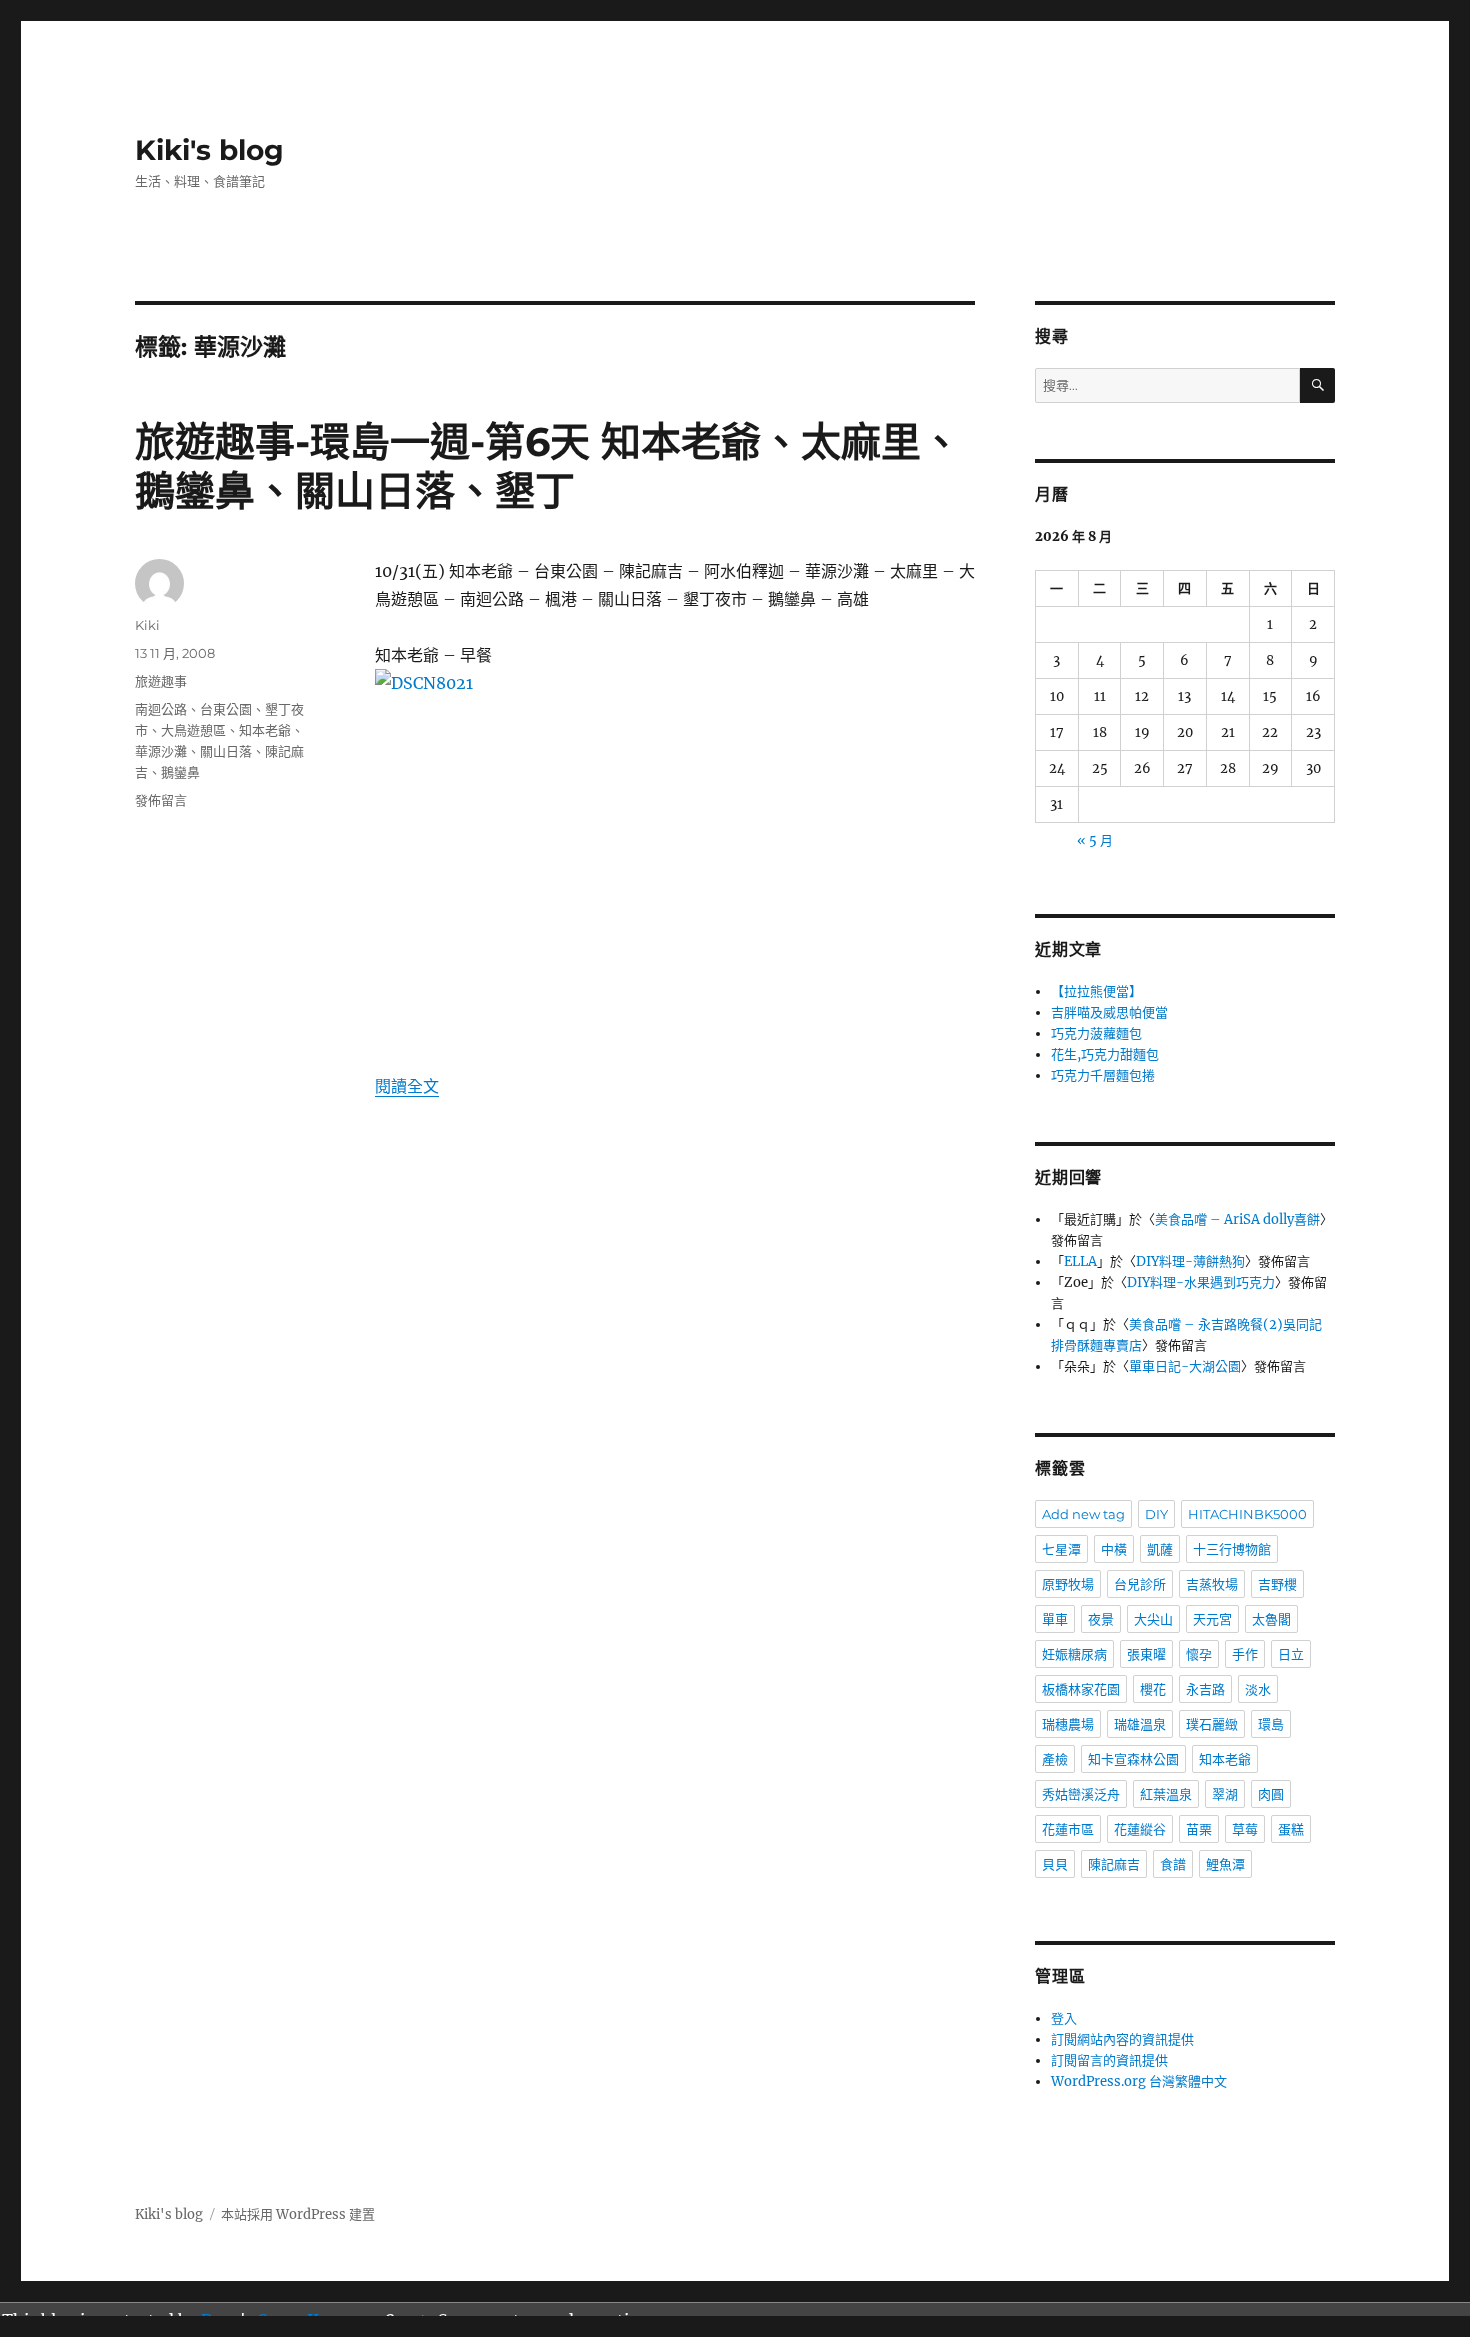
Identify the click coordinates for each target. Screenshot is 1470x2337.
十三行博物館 (1232, 1549)
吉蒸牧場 (1212, 1584)
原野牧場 (1068, 1584)
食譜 (1173, 1864)
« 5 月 (1095, 840)
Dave (220, 2320)
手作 (1245, 1654)
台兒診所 (1140, 1584)
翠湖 (1225, 1794)
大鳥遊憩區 (193, 730)
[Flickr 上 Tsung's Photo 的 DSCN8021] (675, 856)
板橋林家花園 (1081, 1689)
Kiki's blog (209, 150)
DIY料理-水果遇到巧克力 (1201, 1282)
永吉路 (1205, 1689)
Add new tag (1083, 1514)
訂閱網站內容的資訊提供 (1122, 2039)
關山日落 (226, 751)
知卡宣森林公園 (1133, 1759)
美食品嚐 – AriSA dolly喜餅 (1237, 1219)
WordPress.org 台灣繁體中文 (1139, 2081)
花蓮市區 (1068, 1829)
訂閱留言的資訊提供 (1109, 2060)
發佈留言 (161, 800)
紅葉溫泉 (1166, 1794)
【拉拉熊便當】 (1096, 991)
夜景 (1101, 1619)
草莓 (1245, 1829)
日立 (1291, 1654)
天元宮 (1212, 1619)
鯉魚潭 (1225, 1864)
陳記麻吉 (1114, 1864)
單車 (1055, 1619)
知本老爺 (265, 730)
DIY (1156, 1514)
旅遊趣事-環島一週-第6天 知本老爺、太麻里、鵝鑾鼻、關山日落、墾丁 (548, 466)
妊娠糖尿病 (1074, 1654)
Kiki (147, 625)
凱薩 (1160, 1549)
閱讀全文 (407, 1086)
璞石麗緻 (1212, 1724)
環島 (1271, 1724)
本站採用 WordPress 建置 (298, 2214)
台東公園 (226, 709)
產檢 (1055, 1759)
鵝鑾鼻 (180, 772)
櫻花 (1153, 1689)
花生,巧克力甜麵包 (1105, 1054)
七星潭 (1061, 1549)
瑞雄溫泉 (1140, 1724)
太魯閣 (1271, 1619)
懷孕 (1199, 1654)
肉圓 (1271, 1794)
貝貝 (1055, 1864)
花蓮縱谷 (1140, 1829)
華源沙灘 (161, 751)
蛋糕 (1291, 1829)
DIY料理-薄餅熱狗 (1190, 1261)
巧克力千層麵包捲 (1103, 1075)
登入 (1064, 2018)
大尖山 (1153, 1619)
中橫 (1114, 1549)
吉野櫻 (1277, 1584)
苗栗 (1199, 1829)
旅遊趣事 (161, 681)
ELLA (1080, 1261)
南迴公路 (161, 709)
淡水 (1258, 1689)
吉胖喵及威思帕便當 (1109, 1012)
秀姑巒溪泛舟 (1081, 1794)
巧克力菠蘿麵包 (1096, 1033)
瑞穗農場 (1068, 1724)
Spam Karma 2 (316, 2320)
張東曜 (1146, 1654)
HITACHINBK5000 (1247, 1514)
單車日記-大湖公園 (1185, 1366)
